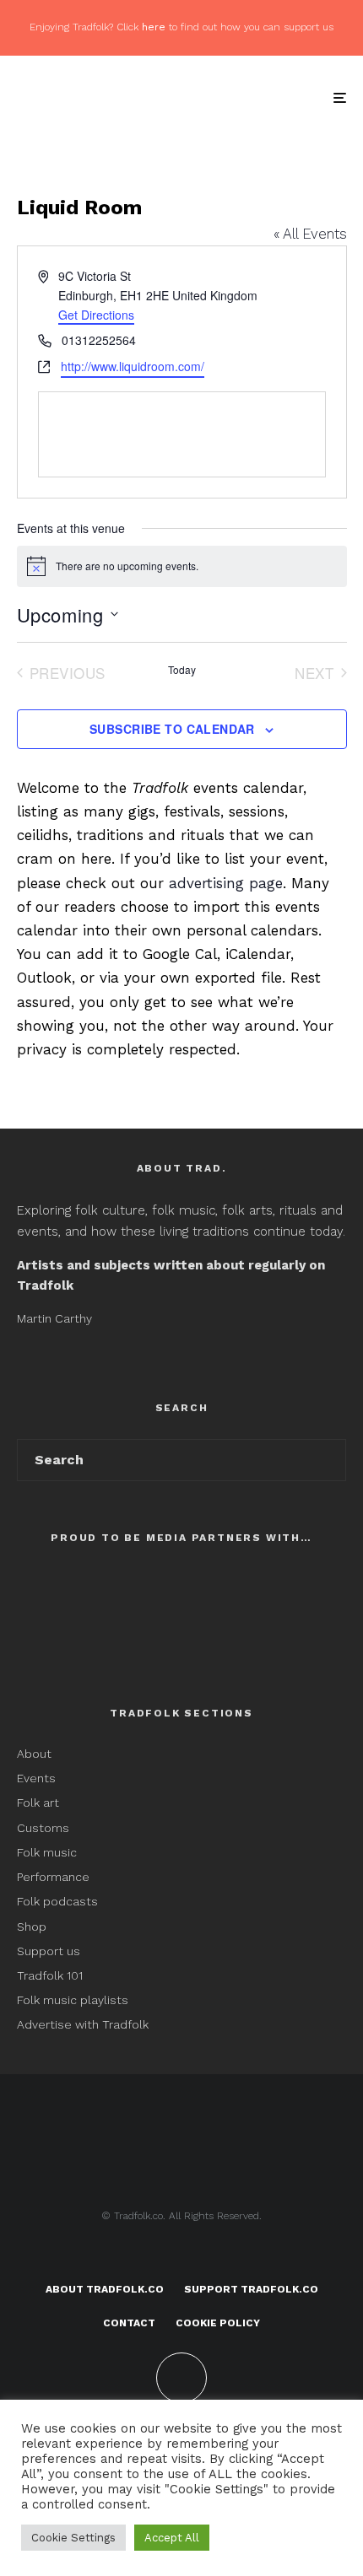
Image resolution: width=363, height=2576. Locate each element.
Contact (129, 2323)
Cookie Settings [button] (73, 2538)
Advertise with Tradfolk (83, 2024)
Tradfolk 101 (50, 1975)
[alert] (182, 566)
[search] (328, 1460)
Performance (53, 1877)
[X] (182, 2255)
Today (182, 670)
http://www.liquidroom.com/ (133, 366)
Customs (43, 1828)
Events (36, 1778)
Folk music (47, 1852)
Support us (49, 1951)
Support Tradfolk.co (251, 2289)
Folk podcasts (57, 1901)
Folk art (40, 1803)
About (34, 1754)
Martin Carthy (54, 1318)
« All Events (310, 234)
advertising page (226, 883)
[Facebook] (149, 2255)
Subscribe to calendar (172, 729)
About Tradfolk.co (105, 2289)
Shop (32, 1927)
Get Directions (96, 315)
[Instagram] (215, 2255)
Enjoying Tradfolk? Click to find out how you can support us (181, 27)
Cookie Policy (218, 2323)
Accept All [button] (172, 2538)
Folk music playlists (73, 2000)
